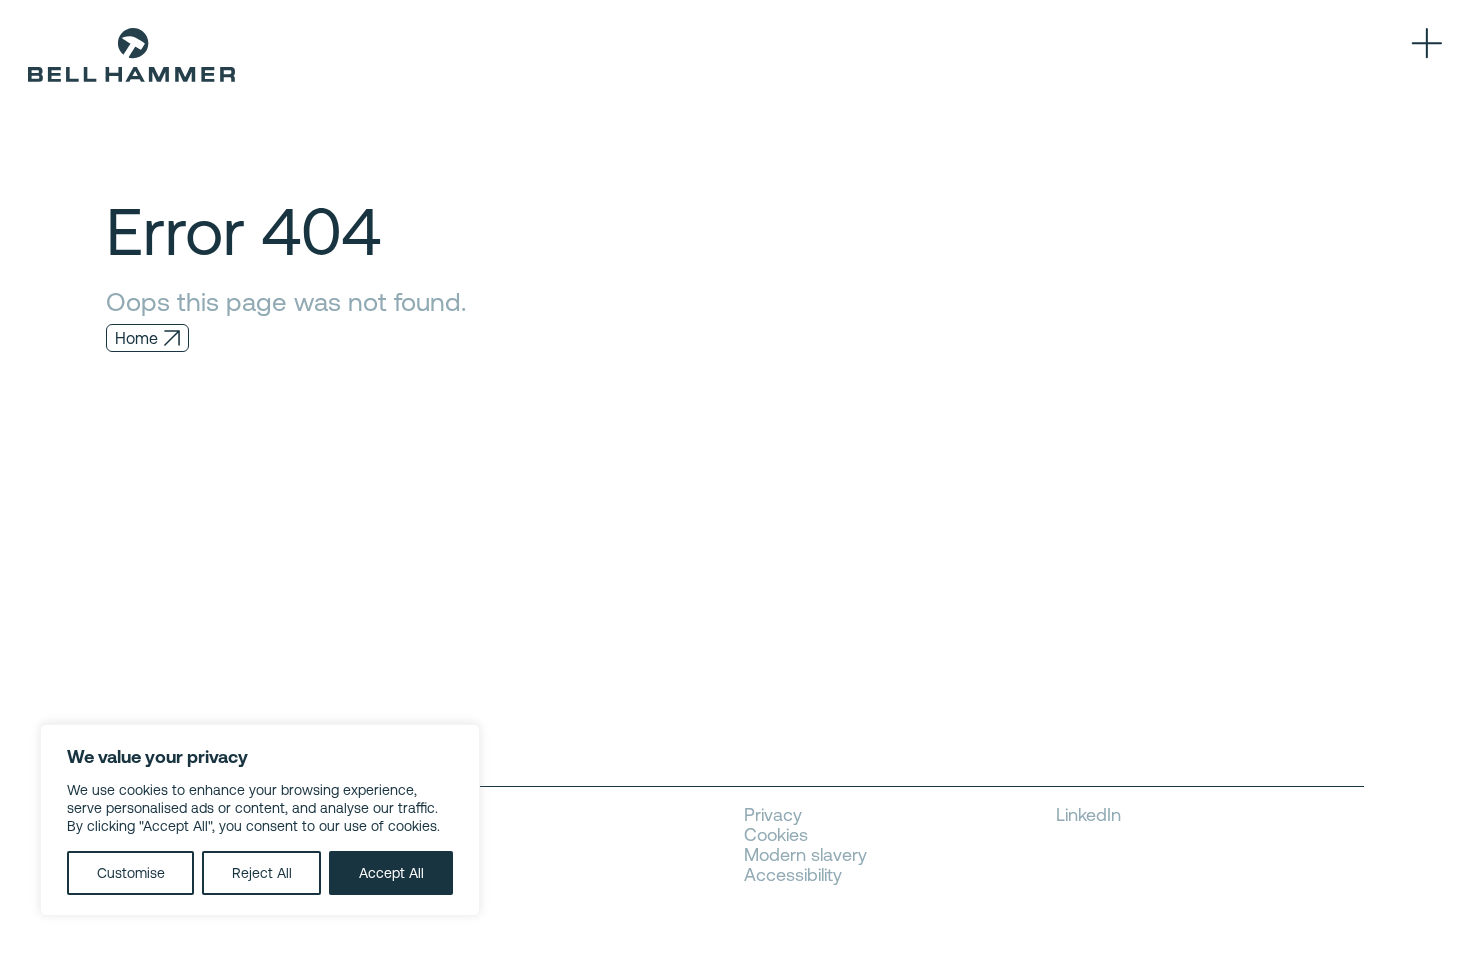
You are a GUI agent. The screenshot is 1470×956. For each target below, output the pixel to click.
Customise (131, 873)
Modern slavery (805, 855)
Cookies (776, 835)
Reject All (262, 873)
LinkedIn (1088, 815)
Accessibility (793, 875)
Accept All (391, 873)
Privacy (773, 815)
